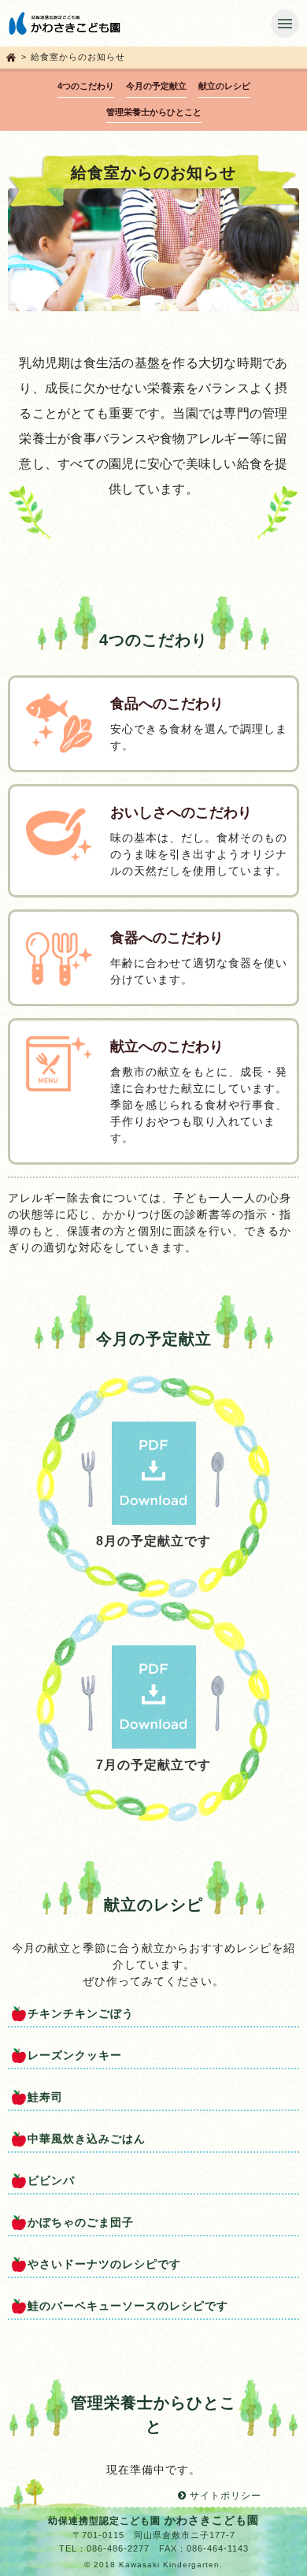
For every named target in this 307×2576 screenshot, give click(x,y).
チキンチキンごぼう (81, 2013)
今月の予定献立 (156, 86)
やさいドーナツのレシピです (104, 2264)
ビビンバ (51, 2180)
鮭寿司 (45, 2097)
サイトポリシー (224, 2496)
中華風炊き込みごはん (87, 2139)
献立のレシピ (224, 86)
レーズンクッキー (75, 2055)
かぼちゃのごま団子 (81, 2222)
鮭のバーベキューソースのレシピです (128, 2306)
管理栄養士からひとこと (154, 112)
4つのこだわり (86, 86)
